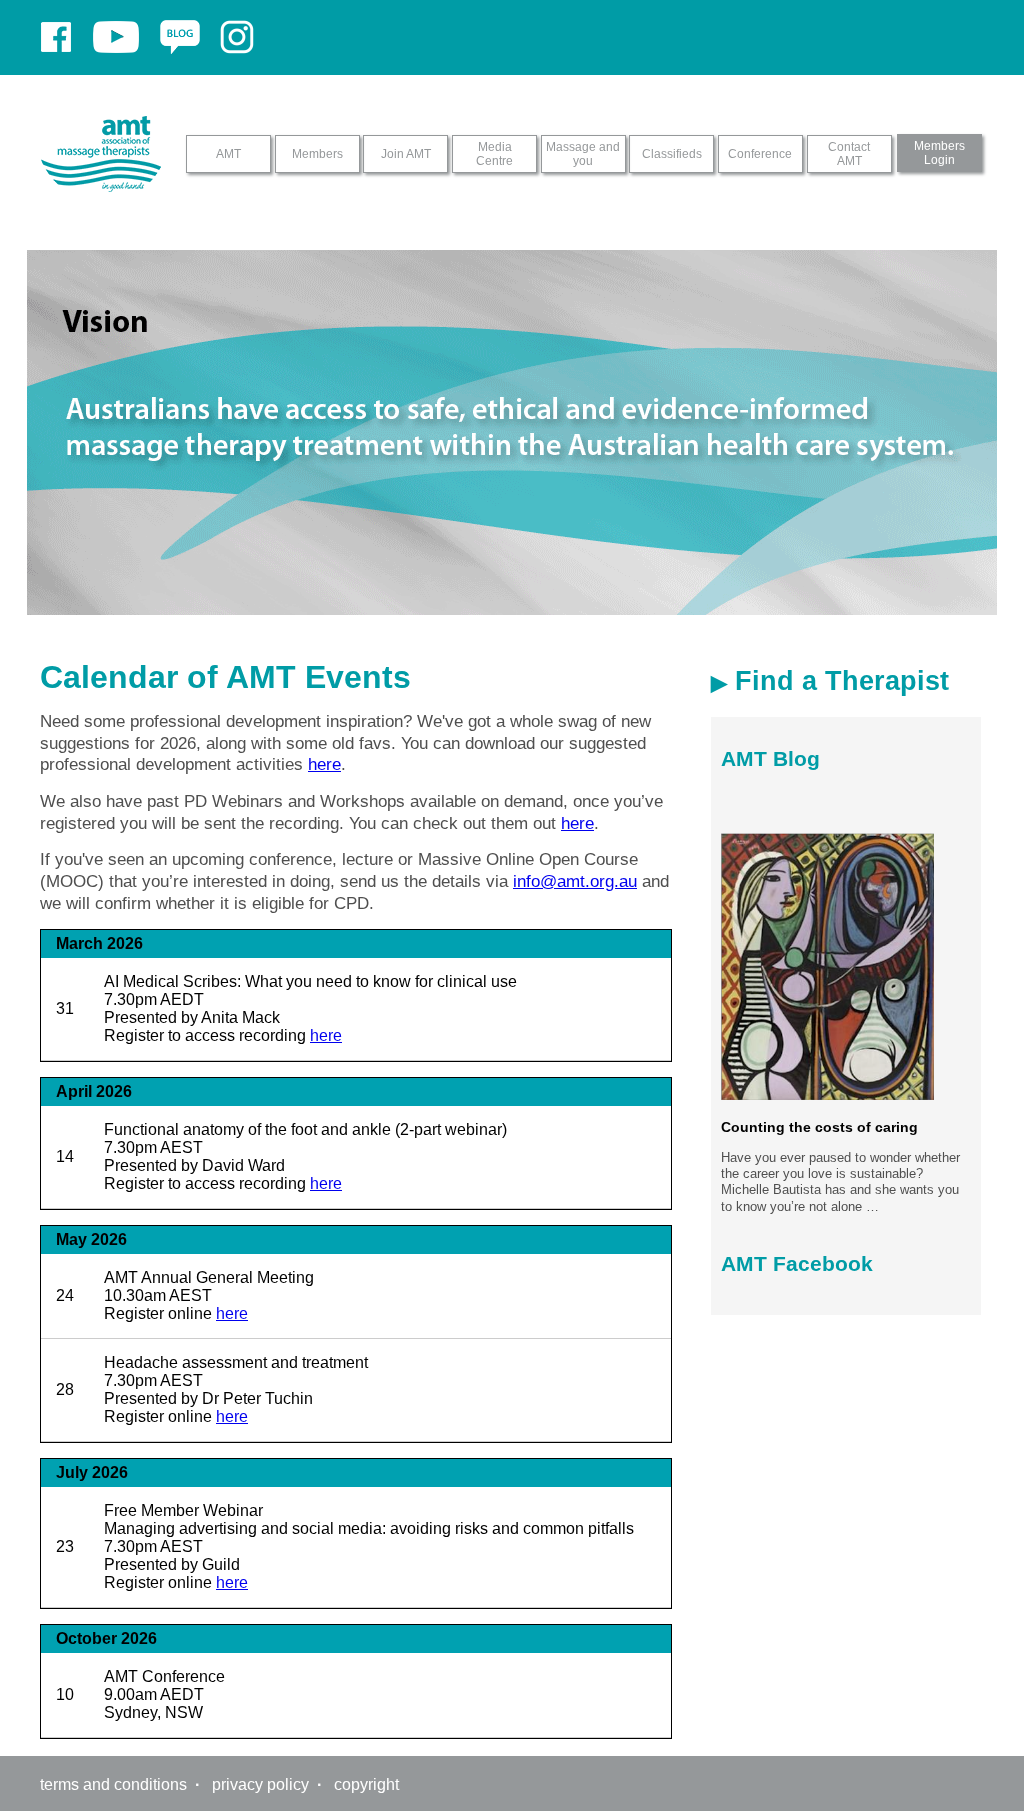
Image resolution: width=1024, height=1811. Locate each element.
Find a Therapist (838, 681)
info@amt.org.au (575, 881)
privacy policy (260, 1784)
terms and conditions (113, 1784)
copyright (366, 1784)
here (324, 764)
